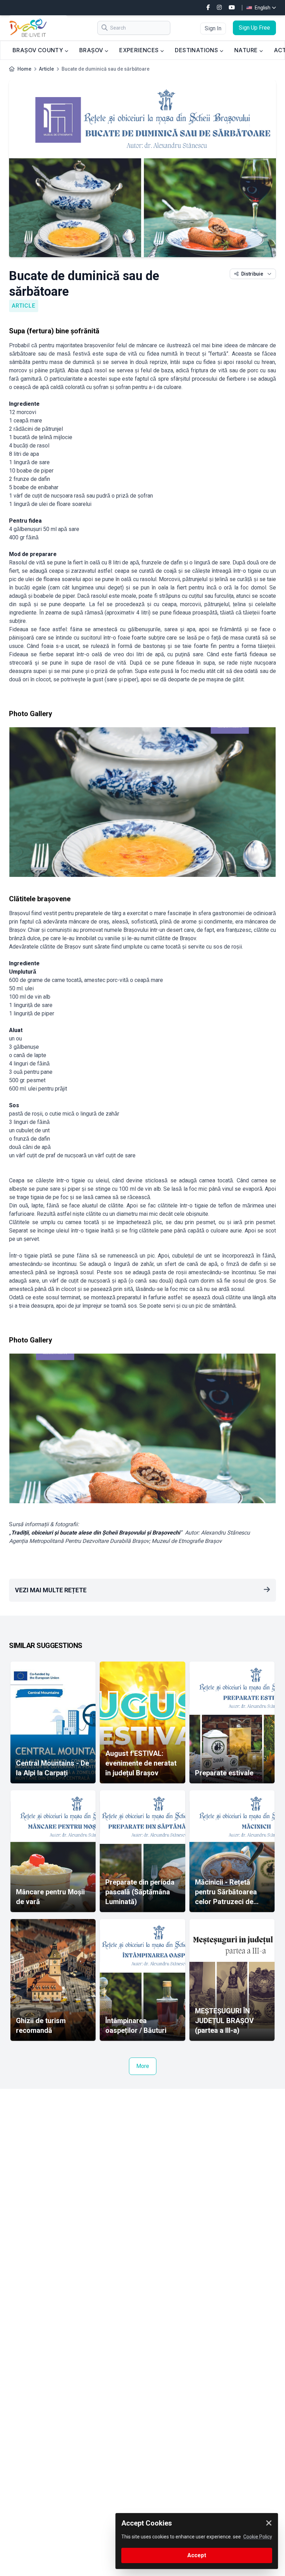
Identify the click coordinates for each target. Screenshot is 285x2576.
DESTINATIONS (197, 50)
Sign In (213, 28)
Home (24, 69)
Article (46, 69)
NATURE (247, 50)
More (143, 2066)
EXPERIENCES (140, 50)
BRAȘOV (92, 50)
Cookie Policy (258, 2537)
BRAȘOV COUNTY (39, 50)
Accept (197, 2555)
